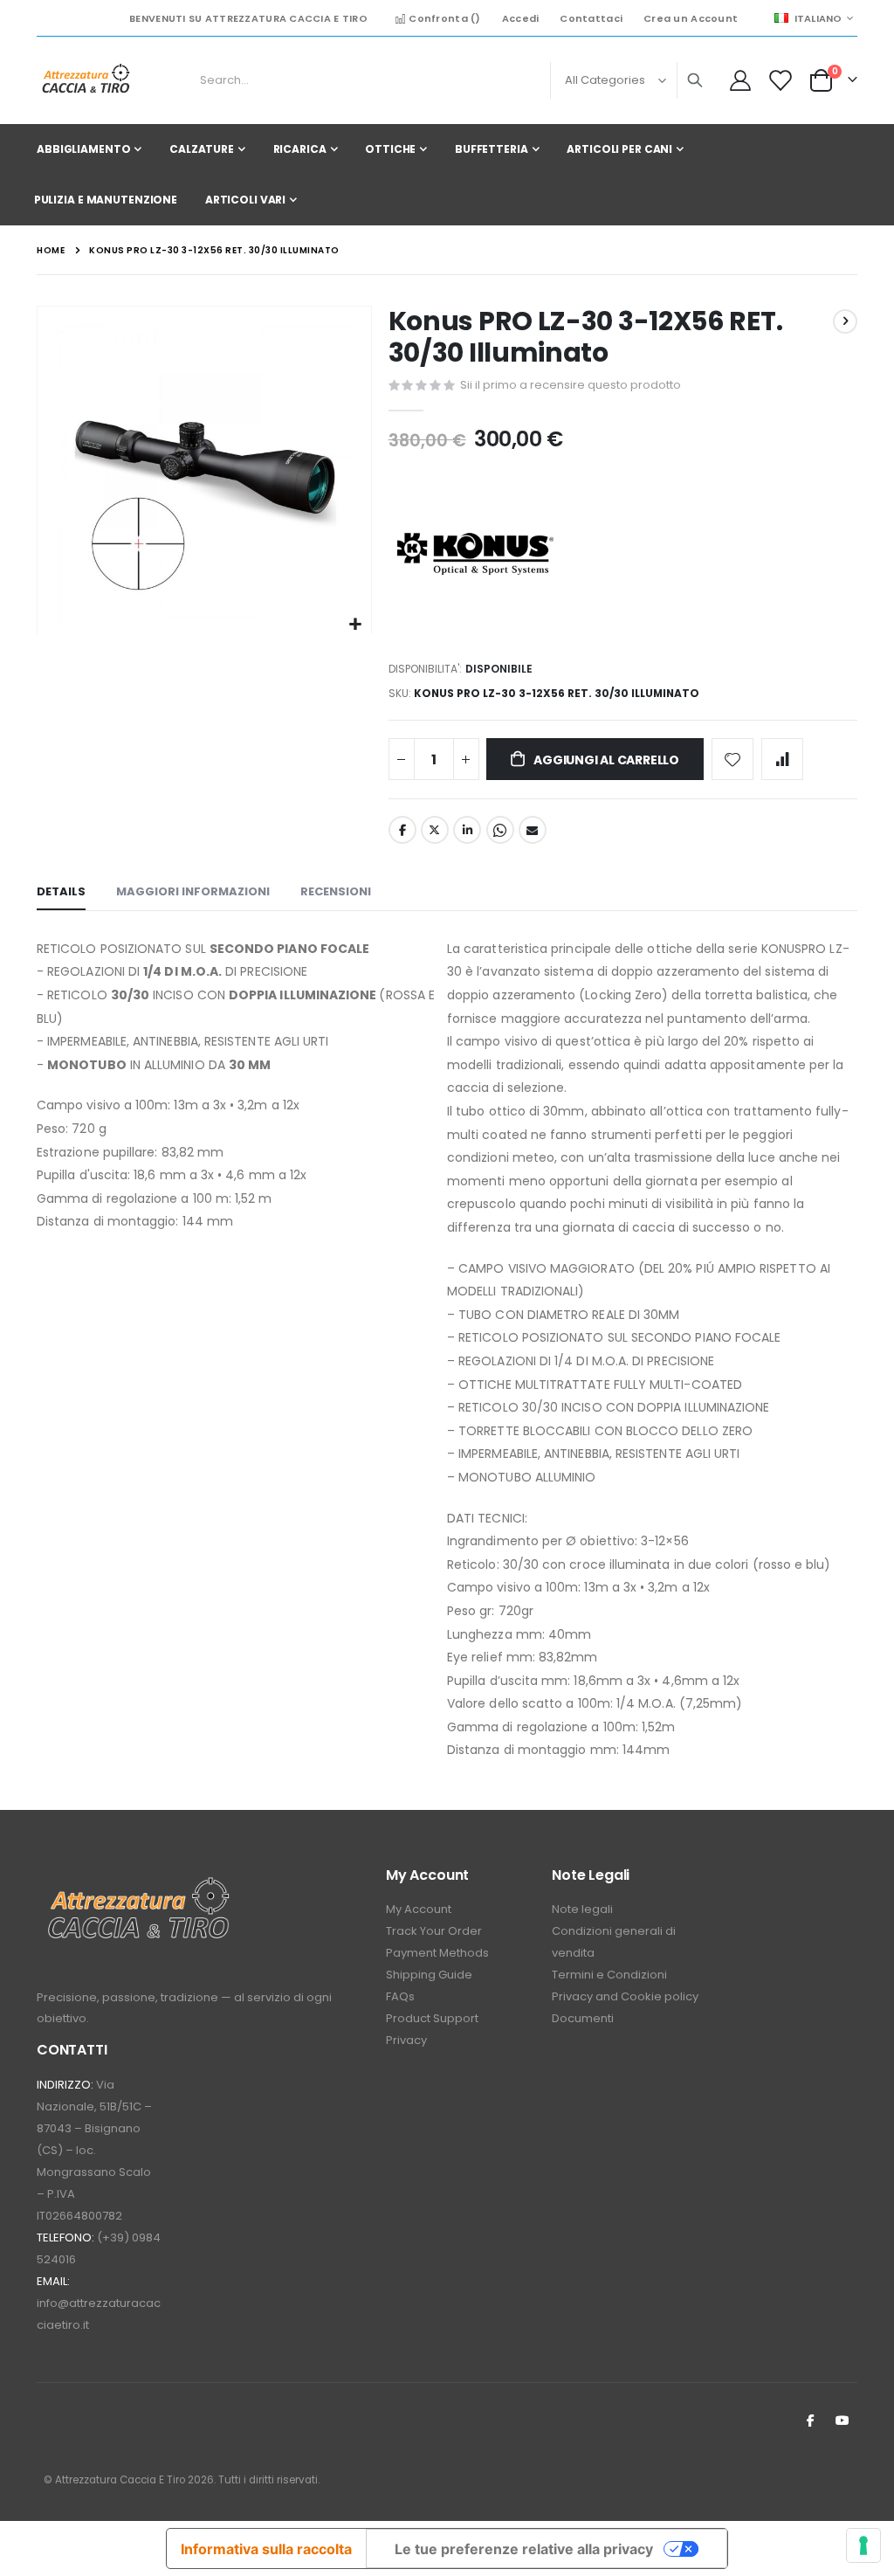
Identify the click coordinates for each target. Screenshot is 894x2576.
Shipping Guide (429, 1975)
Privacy (406, 2040)
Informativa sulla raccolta (266, 2549)
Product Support (432, 2018)
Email (533, 830)
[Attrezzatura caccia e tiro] (85, 80)
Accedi (521, 18)
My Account (419, 1909)
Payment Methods (437, 1953)
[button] (356, 625)
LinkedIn (467, 830)
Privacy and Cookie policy (625, 1996)
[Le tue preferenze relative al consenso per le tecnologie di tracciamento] (863, 2545)
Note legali (582, 1909)
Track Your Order (434, 1931)
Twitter (435, 830)
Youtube (842, 2420)
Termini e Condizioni (609, 1975)
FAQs (400, 1996)
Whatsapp (500, 830)
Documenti (583, 2018)
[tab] (61, 893)
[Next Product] (845, 321)
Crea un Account (691, 18)
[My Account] (740, 80)
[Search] (695, 80)
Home (51, 250)
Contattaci (591, 18)
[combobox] (448, 80)
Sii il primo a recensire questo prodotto (571, 385)
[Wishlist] (779, 80)
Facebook (402, 830)
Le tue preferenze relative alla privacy (524, 2549)
